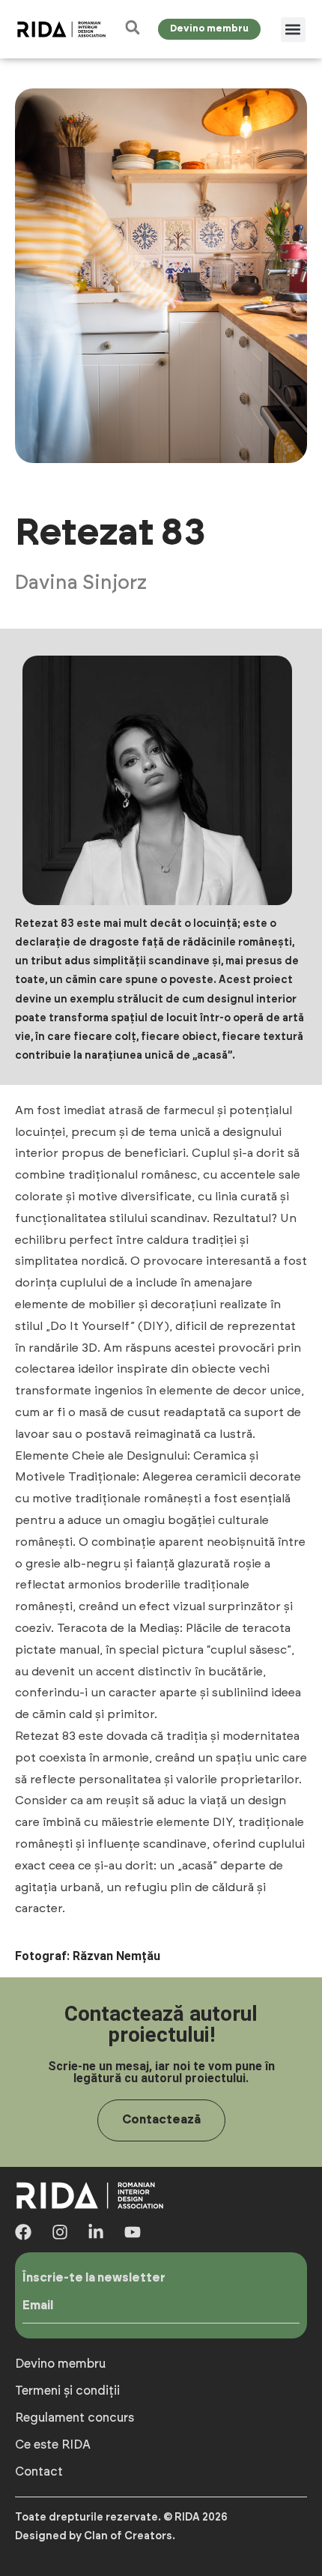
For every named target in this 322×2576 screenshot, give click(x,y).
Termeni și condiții (67, 2391)
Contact (39, 2472)
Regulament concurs (75, 2418)
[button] (293, 30)
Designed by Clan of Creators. (95, 2536)
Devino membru (60, 2364)
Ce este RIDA (53, 2445)
